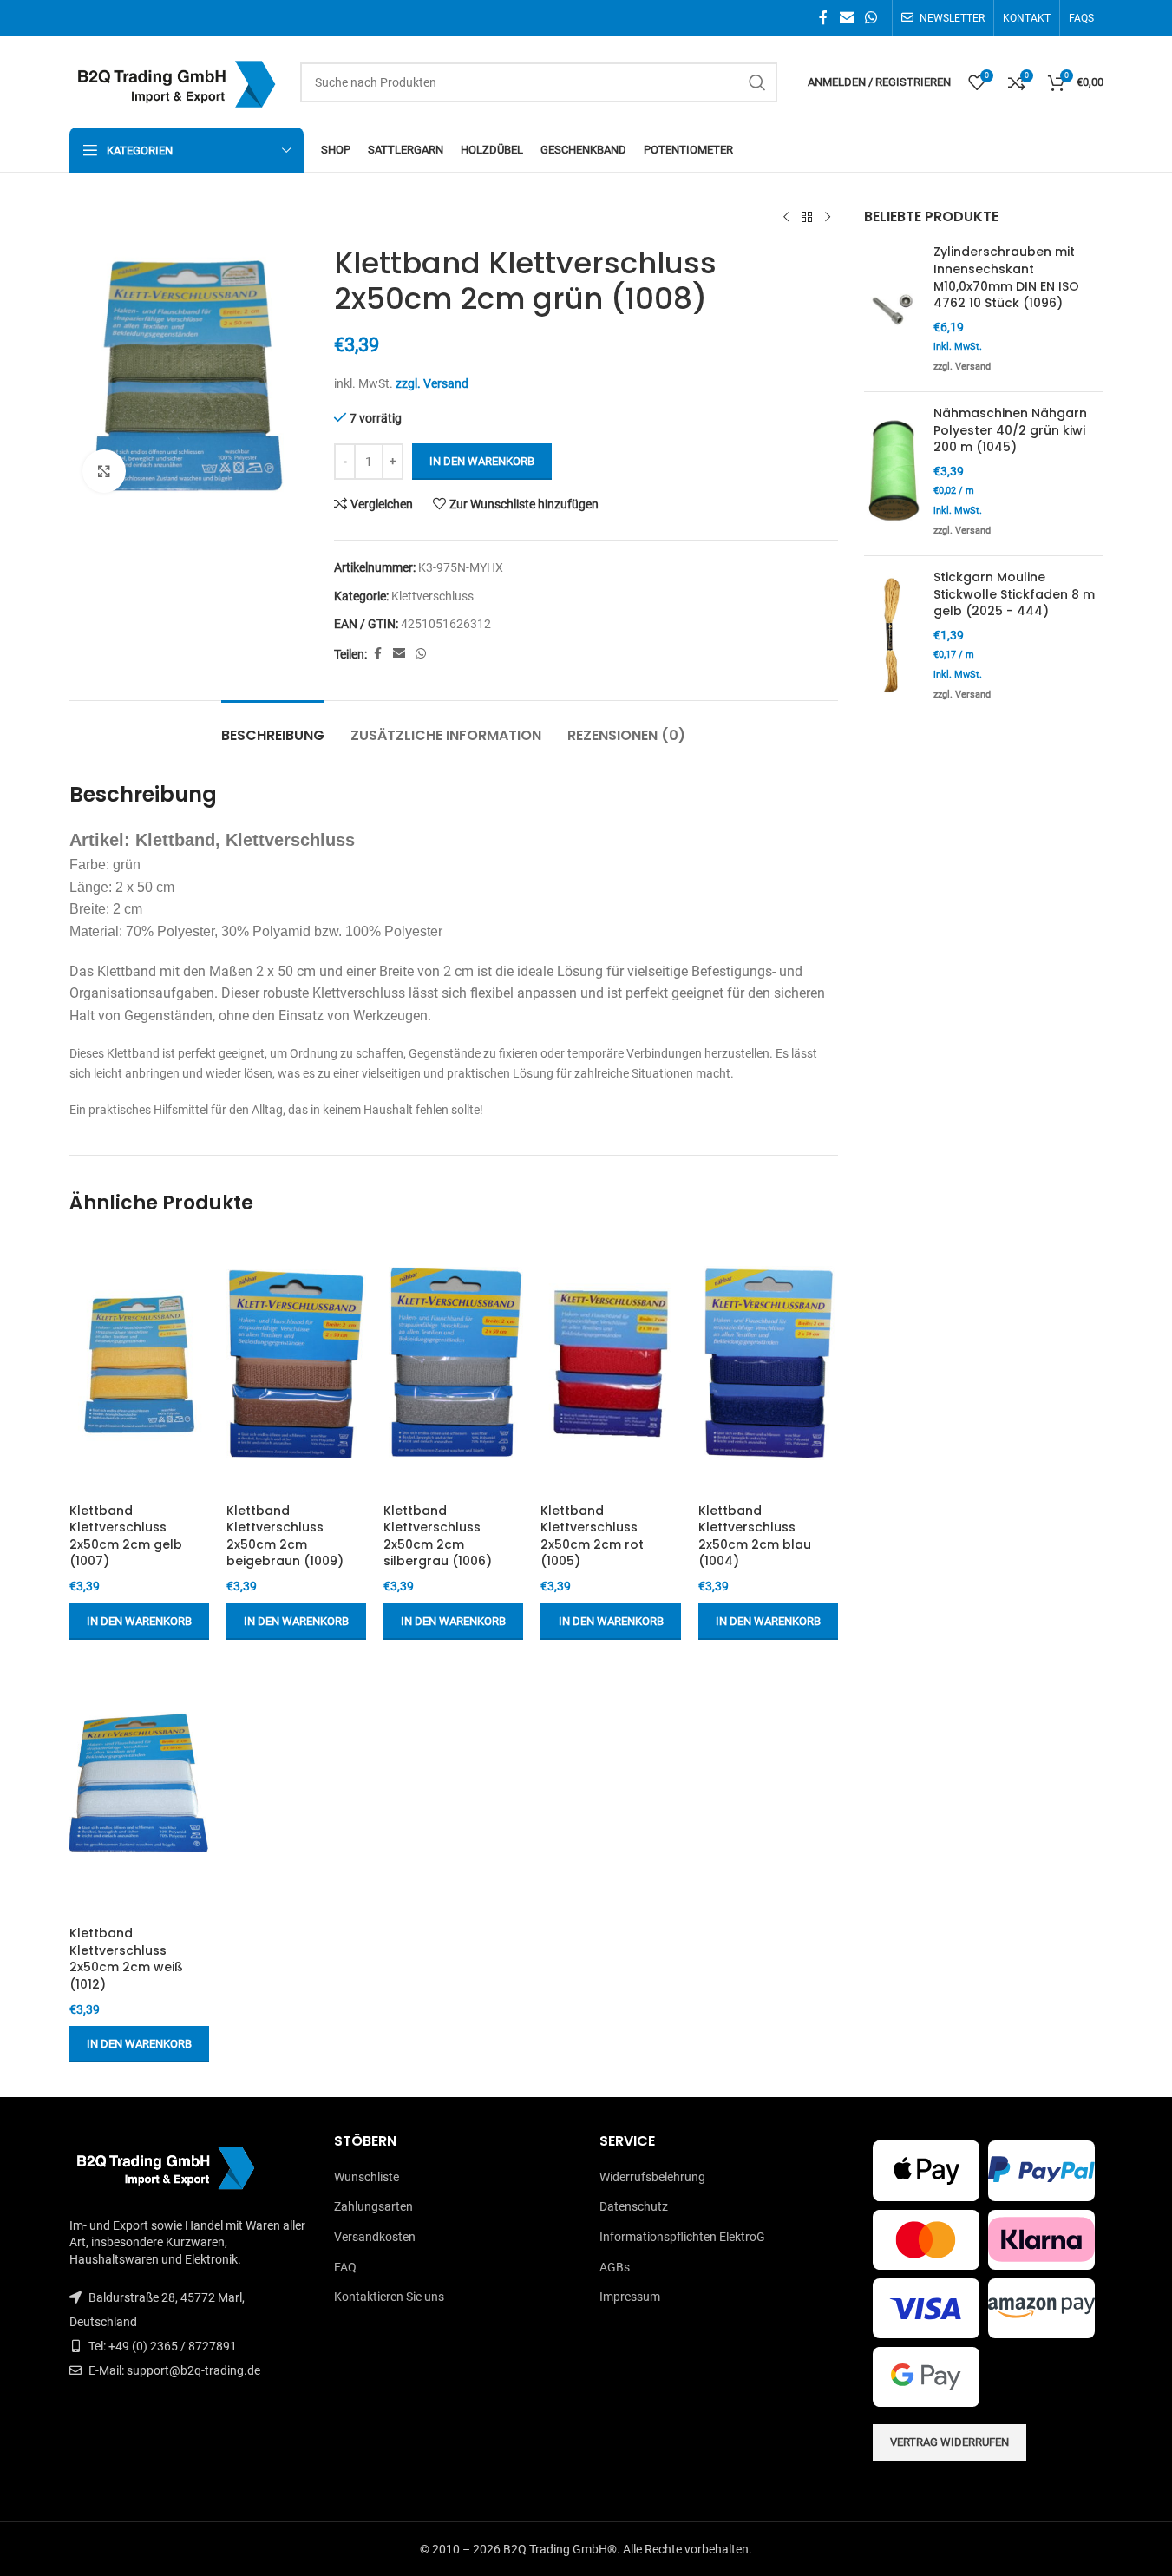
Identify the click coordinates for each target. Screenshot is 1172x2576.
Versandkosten (375, 2237)
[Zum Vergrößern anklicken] (104, 471)
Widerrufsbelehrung (652, 2177)
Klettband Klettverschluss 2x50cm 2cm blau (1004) (755, 1536)
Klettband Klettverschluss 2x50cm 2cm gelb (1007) (126, 1536)
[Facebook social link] (823, 18)
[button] (139, 1622)
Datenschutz (634, 2206)
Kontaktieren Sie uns (389, 2297)
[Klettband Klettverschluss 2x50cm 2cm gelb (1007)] (139, 1364)
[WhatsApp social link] (871, 18)
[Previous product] (786, 218)
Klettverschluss (432, 596)
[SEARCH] (757, 82)
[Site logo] (176, 81)
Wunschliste (367, 2177)
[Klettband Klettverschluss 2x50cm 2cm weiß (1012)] (139, 1787)
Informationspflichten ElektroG (682, 2237)
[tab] (273, 727)
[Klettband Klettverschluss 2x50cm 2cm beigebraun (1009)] (296, 1364)
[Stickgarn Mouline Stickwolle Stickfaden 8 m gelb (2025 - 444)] (892, 638)
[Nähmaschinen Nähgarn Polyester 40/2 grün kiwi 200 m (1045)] (892, 474)
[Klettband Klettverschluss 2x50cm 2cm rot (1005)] (610, 1364)
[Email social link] (846, 18)
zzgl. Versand (432, 383)
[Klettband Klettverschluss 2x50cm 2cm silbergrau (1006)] (453, 1364)
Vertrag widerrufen (949, 2442)
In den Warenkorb (482, 461)
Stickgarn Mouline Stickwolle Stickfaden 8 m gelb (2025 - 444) (1014, 594)
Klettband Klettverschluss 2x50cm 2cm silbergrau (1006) (438, 1536)
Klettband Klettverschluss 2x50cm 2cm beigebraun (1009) (285, 1536)
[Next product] (828, 218)
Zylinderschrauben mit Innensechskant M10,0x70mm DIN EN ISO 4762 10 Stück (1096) (1006, 278)
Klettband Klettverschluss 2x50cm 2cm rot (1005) (592, 1536)
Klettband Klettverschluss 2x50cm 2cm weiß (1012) (126, 1959)
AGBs (615, 2267)
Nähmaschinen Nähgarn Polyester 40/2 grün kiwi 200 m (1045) (1010, 430)
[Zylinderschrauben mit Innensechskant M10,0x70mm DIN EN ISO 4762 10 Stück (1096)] (892, 311)
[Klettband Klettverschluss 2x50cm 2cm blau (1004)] (768, 1364)
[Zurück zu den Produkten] (807, 218)
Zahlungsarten (373, 2206)
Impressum (630, 2297)
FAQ (345, 2267)
